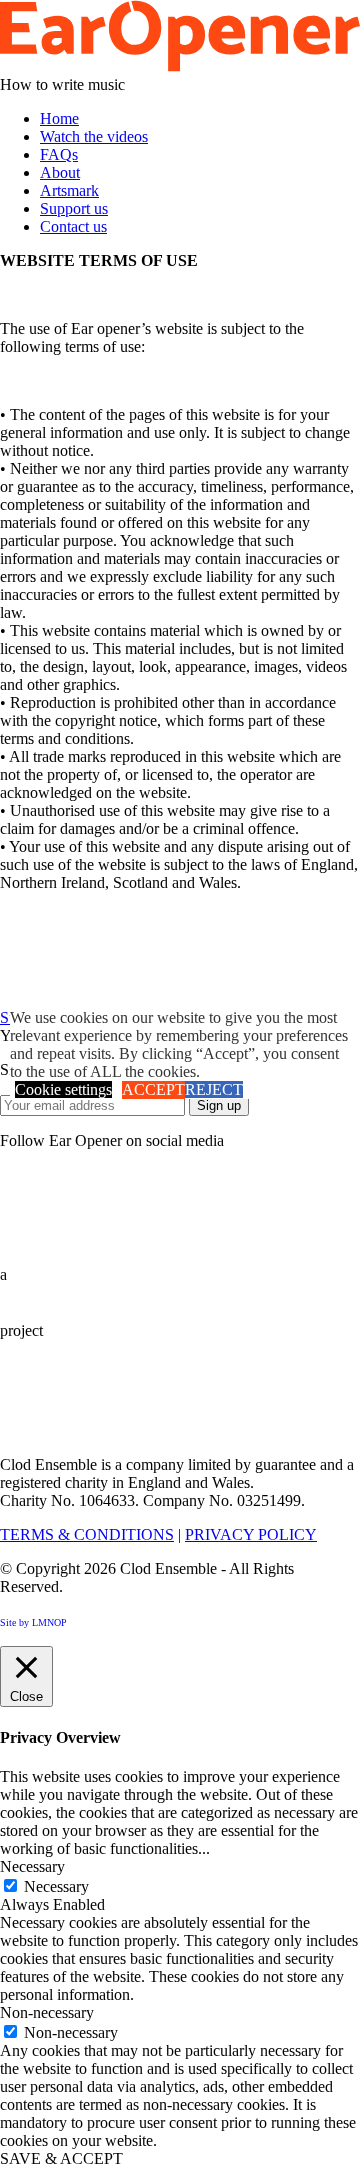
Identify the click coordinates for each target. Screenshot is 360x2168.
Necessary (56, 1886)
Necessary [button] (32, 1866)
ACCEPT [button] (153, 1089)
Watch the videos (94, 136)
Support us (74, 208)
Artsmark (69, 190)
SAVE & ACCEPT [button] (61, 2158)
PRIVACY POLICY (251, 1534)
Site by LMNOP (33, 1622)
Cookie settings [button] (63, 1089)
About (60, 172)
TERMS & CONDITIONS (87, 1534)
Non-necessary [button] (47, 2012)
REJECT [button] (214, 1089)
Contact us (73, 226)
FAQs (59, 154)
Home (59, 118)
